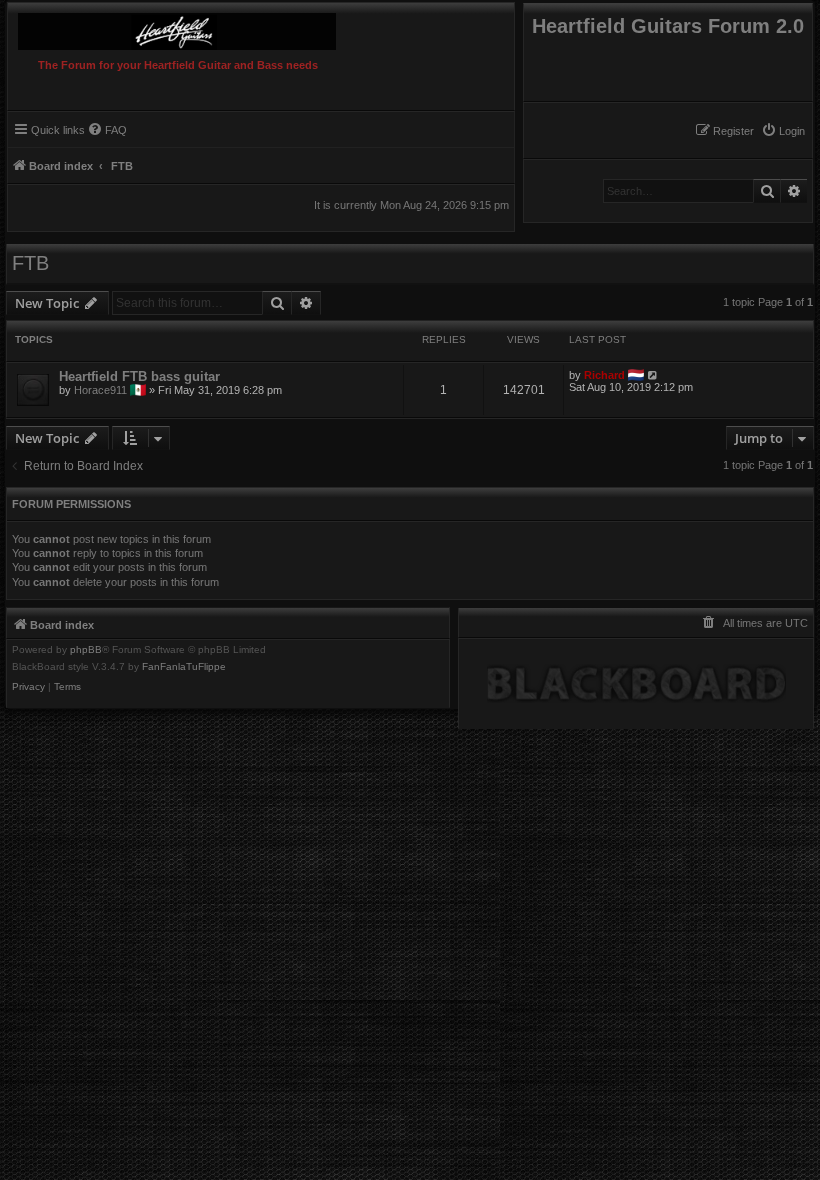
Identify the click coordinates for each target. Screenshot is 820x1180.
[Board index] (212, 26)
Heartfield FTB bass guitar (139, 376)
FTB (30, 263)
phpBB (86, 650)
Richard (604, 375)
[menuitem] (783, 131)
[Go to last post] (653, 375)
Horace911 (100, 390)
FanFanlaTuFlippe (184, 667)
